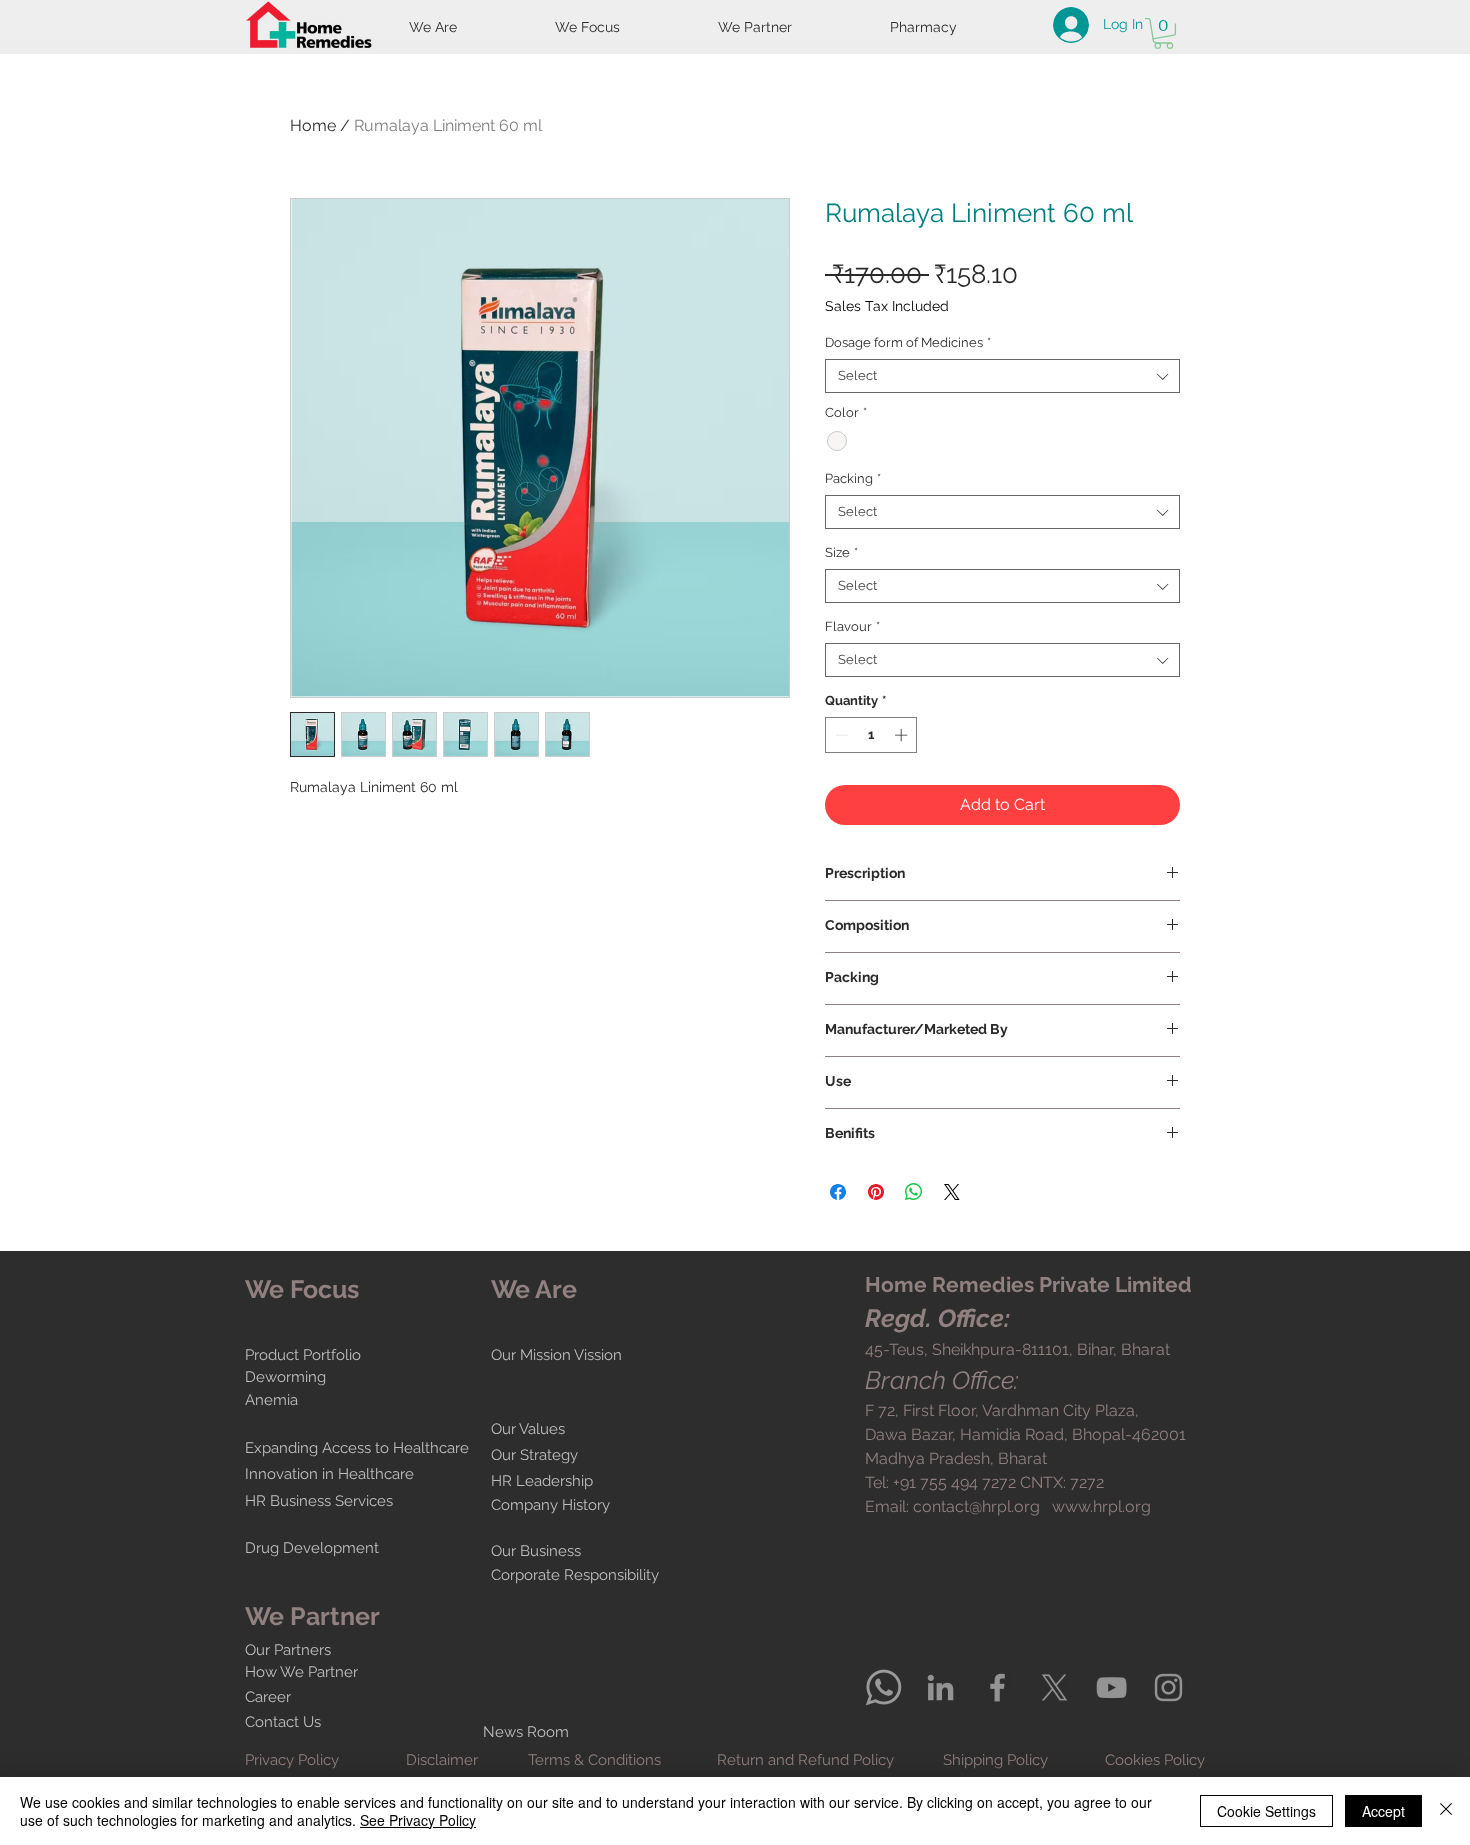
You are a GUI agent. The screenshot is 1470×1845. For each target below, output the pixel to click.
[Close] (1446, 1811)
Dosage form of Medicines (908, 342)
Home (313, 125)
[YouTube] (1111, 1687)
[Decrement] (840, 735)
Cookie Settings (1266, 1811)
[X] (1054, 1687)
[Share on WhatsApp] (914, 1192)
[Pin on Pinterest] (876, 1192)
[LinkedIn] (940, 1687)
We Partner (312, 1616)
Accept (1383, 1811)
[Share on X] (952, 1192)
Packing (853, 478)
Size (841, 552)
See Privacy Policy (418, 1820)
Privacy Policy (292, 1760)
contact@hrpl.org (976, 1506)
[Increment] (903, 735)
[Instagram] (1168, 1687)
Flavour (852, 626)
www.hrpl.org (1101, 1506)
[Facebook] (997, 1687)
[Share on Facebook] (838, 1192)
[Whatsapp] (883, 1687)
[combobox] (1002, 376)
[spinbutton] (871, 735)
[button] (1163, 33)
